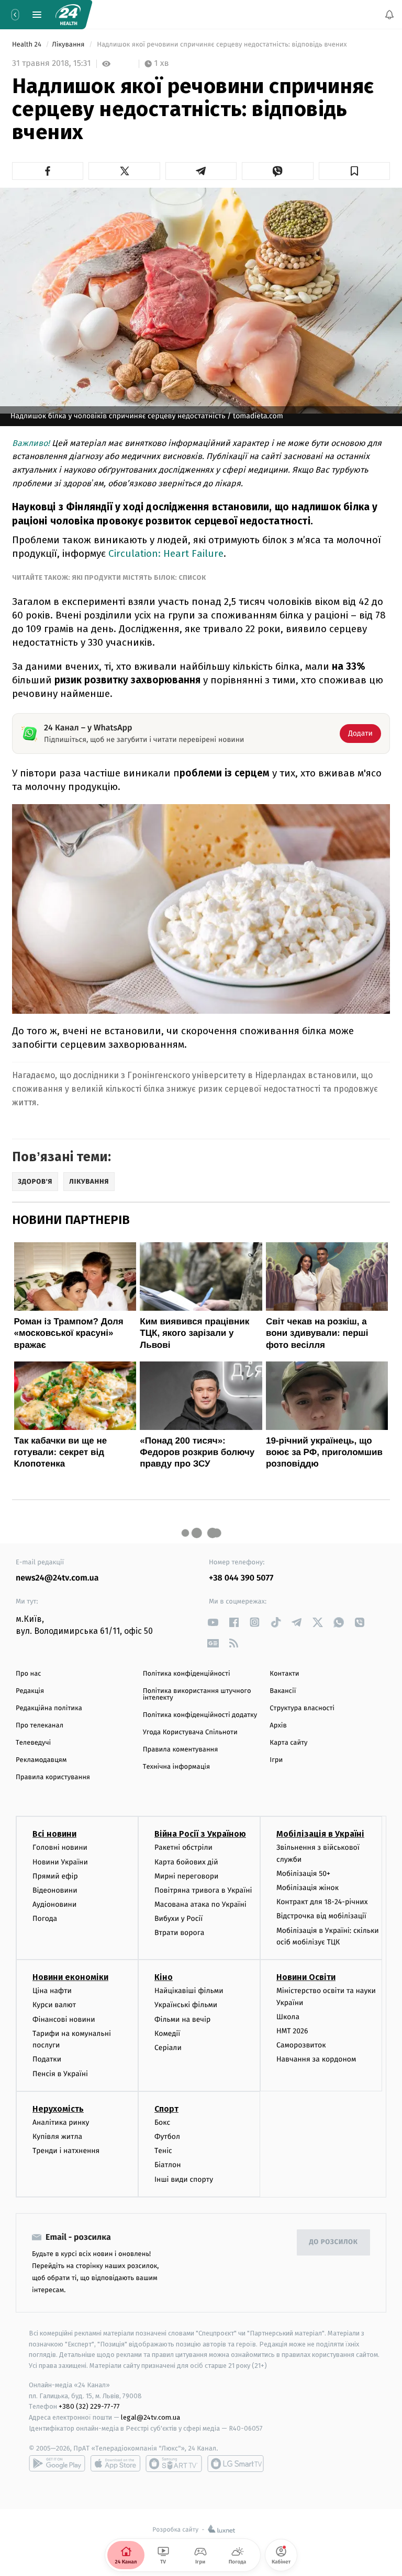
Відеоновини (55, 1890)
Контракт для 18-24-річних (322, 1902)
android (57, 2464)
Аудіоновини (54, 1904)
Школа (288, 2017)
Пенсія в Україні (60, 2074)
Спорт (166, 2109)
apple (115, 2464)
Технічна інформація (176, 1767)
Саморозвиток (301, 2045)
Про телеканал (40, 1726)
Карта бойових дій (186, 1862)
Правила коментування (181, 1750)
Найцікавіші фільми (189, 1991)
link (213, 1622)
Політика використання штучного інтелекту (197, 1695)
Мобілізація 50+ (303, 1874)
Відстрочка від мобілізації (321, 1916)
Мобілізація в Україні (320, 1834)
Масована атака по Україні (200, 1904)
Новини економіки (70, 1977)
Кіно (164, 1977)
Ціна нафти (52, 1991)
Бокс (162, 2122)
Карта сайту (288, 1743)
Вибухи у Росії (178, 1919)
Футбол (167, 2137)
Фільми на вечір (182, 2019)
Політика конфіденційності (187, 1674)
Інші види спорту (184, 2179)
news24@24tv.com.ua (57, 1578)
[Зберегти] (354, 171)
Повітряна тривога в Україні (203, 1890)
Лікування (69, 45)
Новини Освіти (306, 1977)
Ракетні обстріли (183, 1847)
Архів (278, 1726)
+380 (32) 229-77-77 (89, 2407)
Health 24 (27, 45)
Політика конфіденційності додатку (200, 1715)
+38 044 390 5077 (241, 1578)
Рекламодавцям (41, 1760)
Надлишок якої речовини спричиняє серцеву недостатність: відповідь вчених (222, 45)
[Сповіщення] (389, 15)
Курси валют (54, 2005)
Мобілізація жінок (308, 1888)
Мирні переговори (186, 1876)
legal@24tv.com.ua (150, 2417)
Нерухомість (58, 2109)
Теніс (163, 2151)
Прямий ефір (55, 1876)
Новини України (60, 1862)
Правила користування (53, 1777)
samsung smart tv (236, 2464)
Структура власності (302, 1708)
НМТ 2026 (292, 2031)
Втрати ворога (179, 1933)
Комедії (167, 2034)
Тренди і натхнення (66, 2151)
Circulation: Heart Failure (166, 553)
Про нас (29, 1674)
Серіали (168, 2048)
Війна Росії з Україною (200, 1834)
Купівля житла (57, 2137)
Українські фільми (186, 2005)
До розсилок (334, 2242)
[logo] (68, 15)
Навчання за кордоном (316, 2059)
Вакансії (283, 1691)
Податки (47, 2059)
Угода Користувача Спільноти (190, 1732)
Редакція (30, 1691)
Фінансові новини (64, 2019)
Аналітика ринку (61, 2122)
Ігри (276, 1760)
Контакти (284, 1674)
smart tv (174, 2464)
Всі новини (54, 1834)
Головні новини (60, 1847)
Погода (45, 1919)
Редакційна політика (49, 1708)
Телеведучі (33, 1743)
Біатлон (168, 2165)
